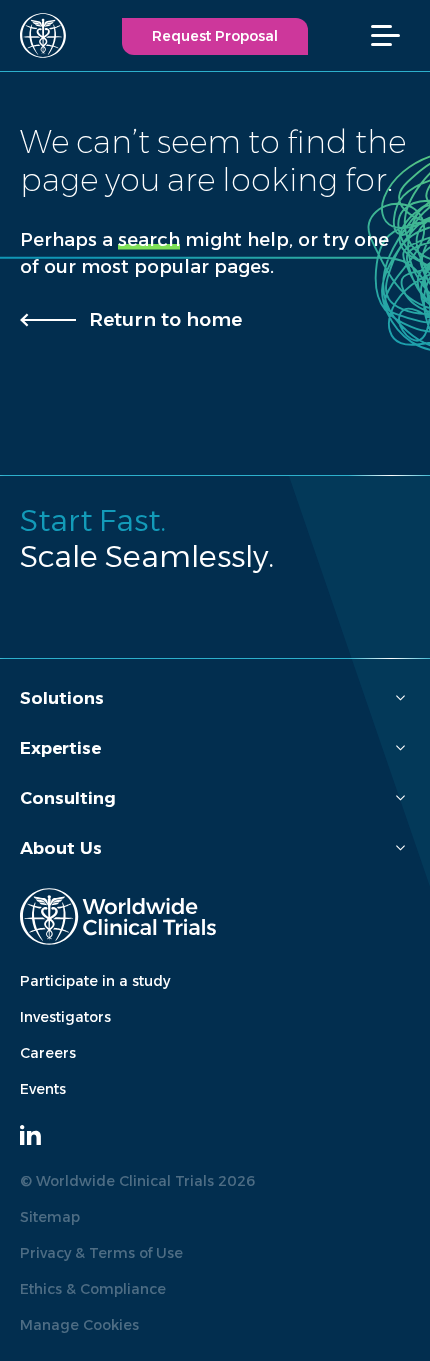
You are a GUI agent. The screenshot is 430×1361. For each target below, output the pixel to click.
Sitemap (50, 1217)
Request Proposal (215, 36)
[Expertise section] (400, 748)
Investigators (65, 1017)
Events (43, 1089)
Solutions (62, 698)
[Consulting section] (400, 798)
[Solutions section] (400, 698)
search (149, 239)
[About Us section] (400, 848)
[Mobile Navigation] (395, 35)
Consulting (68, 798)
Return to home (165, 319)
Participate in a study (95, 981)
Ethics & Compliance (93, 1289)
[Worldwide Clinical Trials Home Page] (34, 35)
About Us (61, 848)
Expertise (60, 748)
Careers (48, 1053)
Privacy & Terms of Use (101, 1253)
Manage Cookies (79, 1325)
